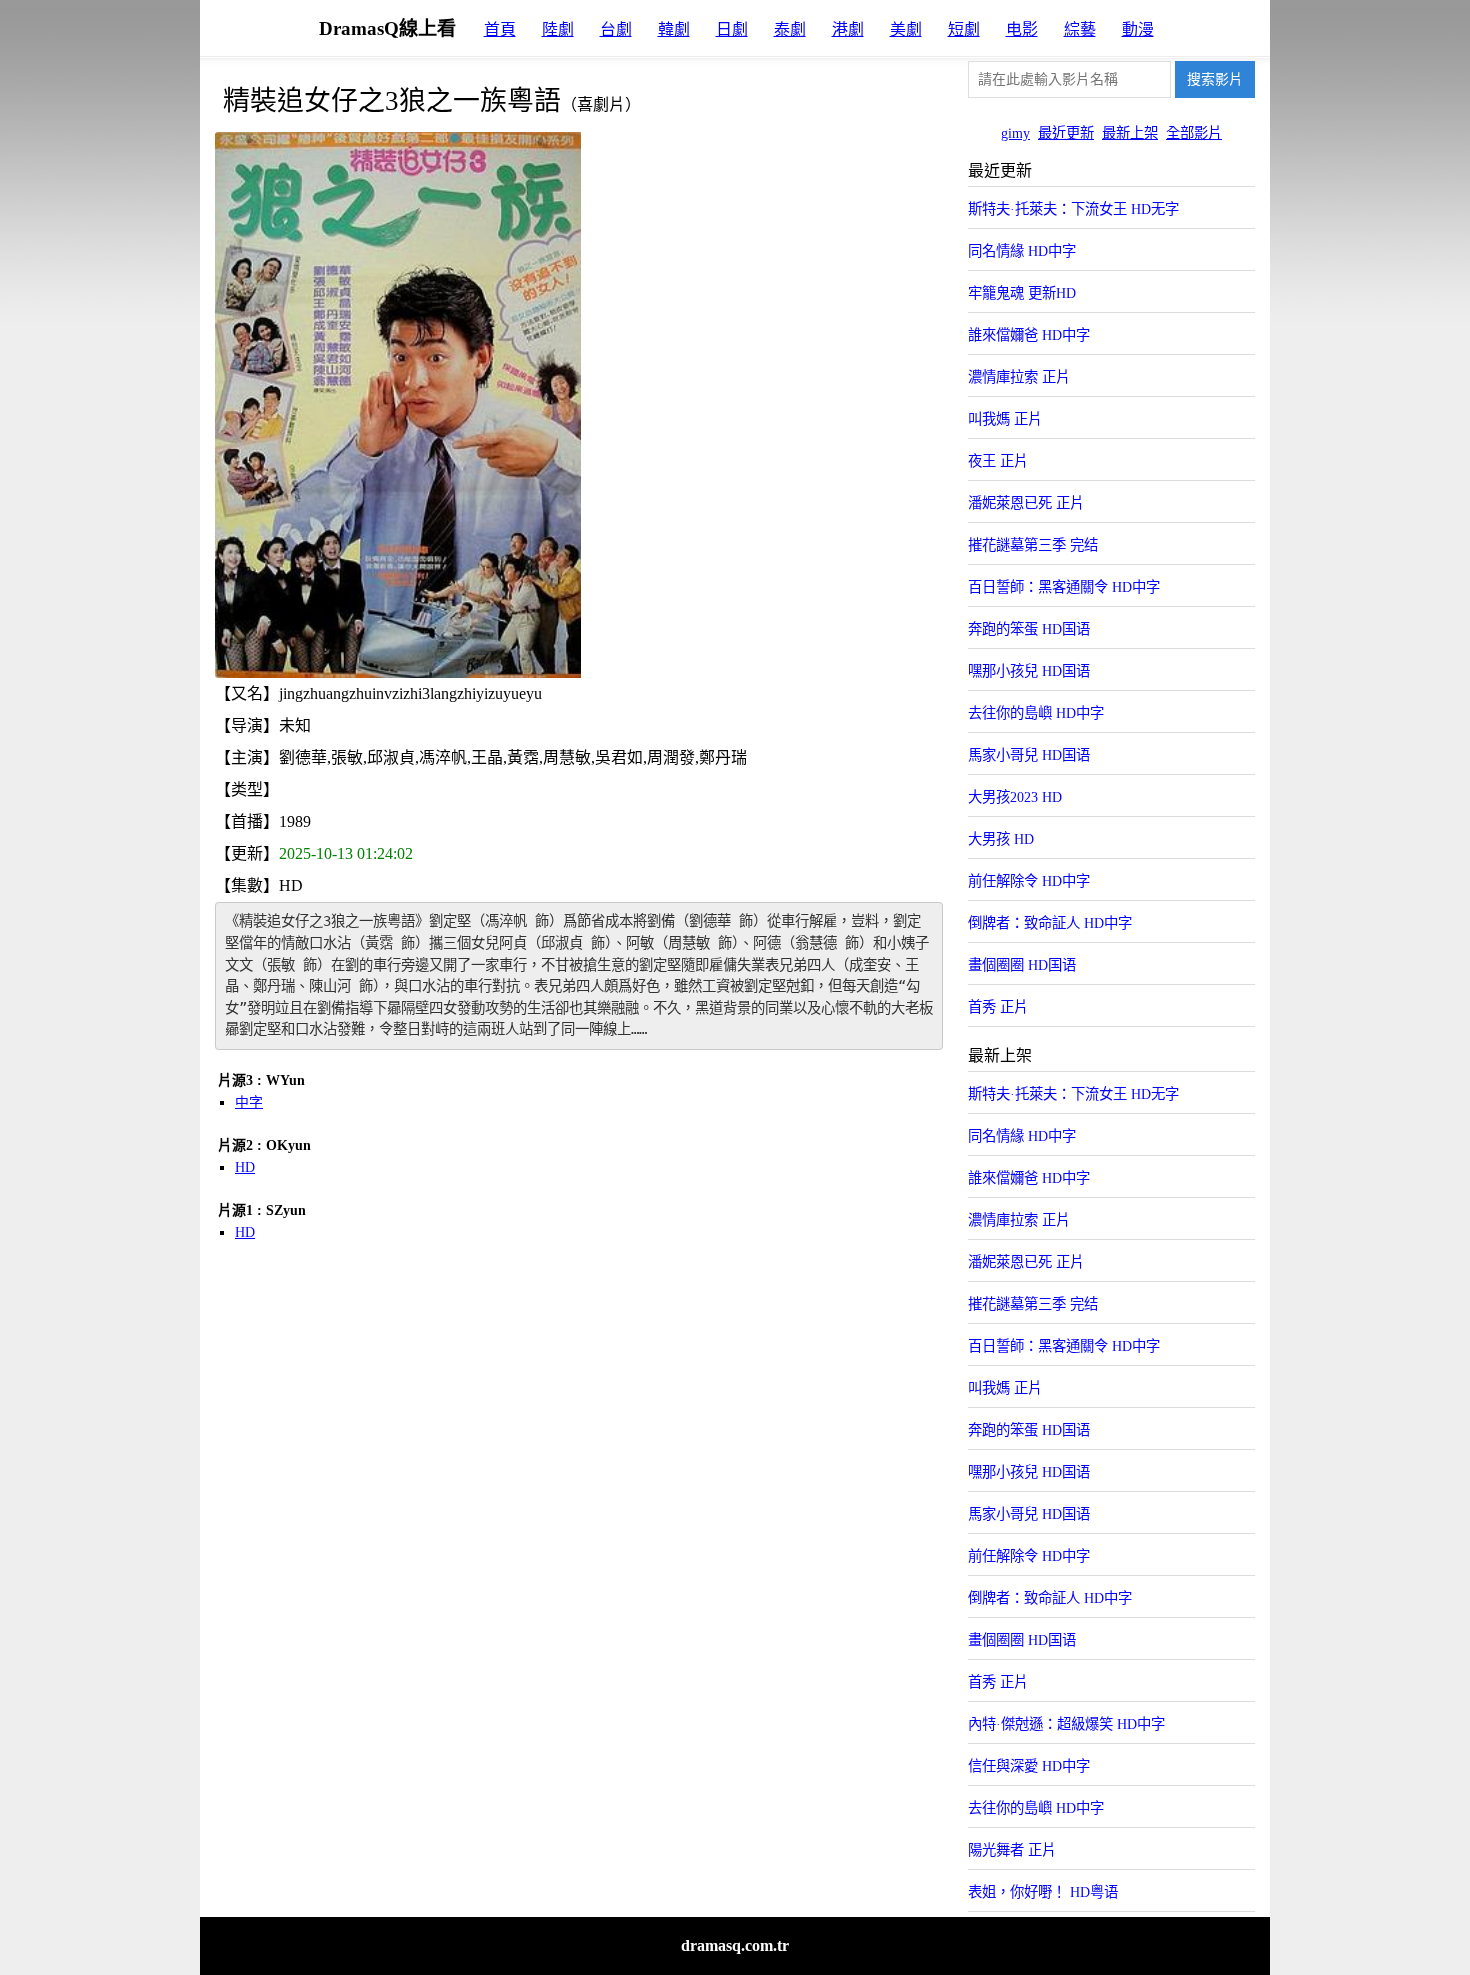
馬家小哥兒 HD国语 (1029, 755)
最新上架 (1130, 133)
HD (245, 1167)
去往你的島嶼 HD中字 (1036, 713)
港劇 (848, 29)
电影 (1022, 29)
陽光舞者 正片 (1012, 1850)
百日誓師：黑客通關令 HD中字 (1064, 587)
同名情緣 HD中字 (1022, 251)
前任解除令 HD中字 (1029, 881)
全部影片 (1194, 133)
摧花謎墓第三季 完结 (1033, 545)
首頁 (500, 29)
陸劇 (558, 29)
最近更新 (1066, 133)
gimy (1015, 133)
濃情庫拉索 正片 (1019, 377)
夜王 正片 (998, 461)
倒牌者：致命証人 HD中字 (1050, 923)
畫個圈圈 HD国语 (1022, 965)
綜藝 (1080, 29)
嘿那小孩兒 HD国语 (1029, 671)
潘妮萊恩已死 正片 (1026, 503)
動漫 (1138, 29)
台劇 (616, 29)
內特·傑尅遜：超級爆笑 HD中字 (1066, 1724)
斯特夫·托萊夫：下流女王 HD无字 (1073, 209)
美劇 (906, 29)
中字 (249, 1102)
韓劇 (674, 29)
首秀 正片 (998, 1007)
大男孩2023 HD (1015, 797)
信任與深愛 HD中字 (1029, 1766)
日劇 (732, 29)
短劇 (964, 29)
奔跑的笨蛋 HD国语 (1029, 629)
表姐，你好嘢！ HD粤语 (1043, 1892)
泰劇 (790, 29)
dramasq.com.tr (735, 1945)
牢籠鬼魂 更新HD (1022, 293)
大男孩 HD (1001, 839)
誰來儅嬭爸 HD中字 (1029, 335)
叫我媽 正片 (1005, 419)
